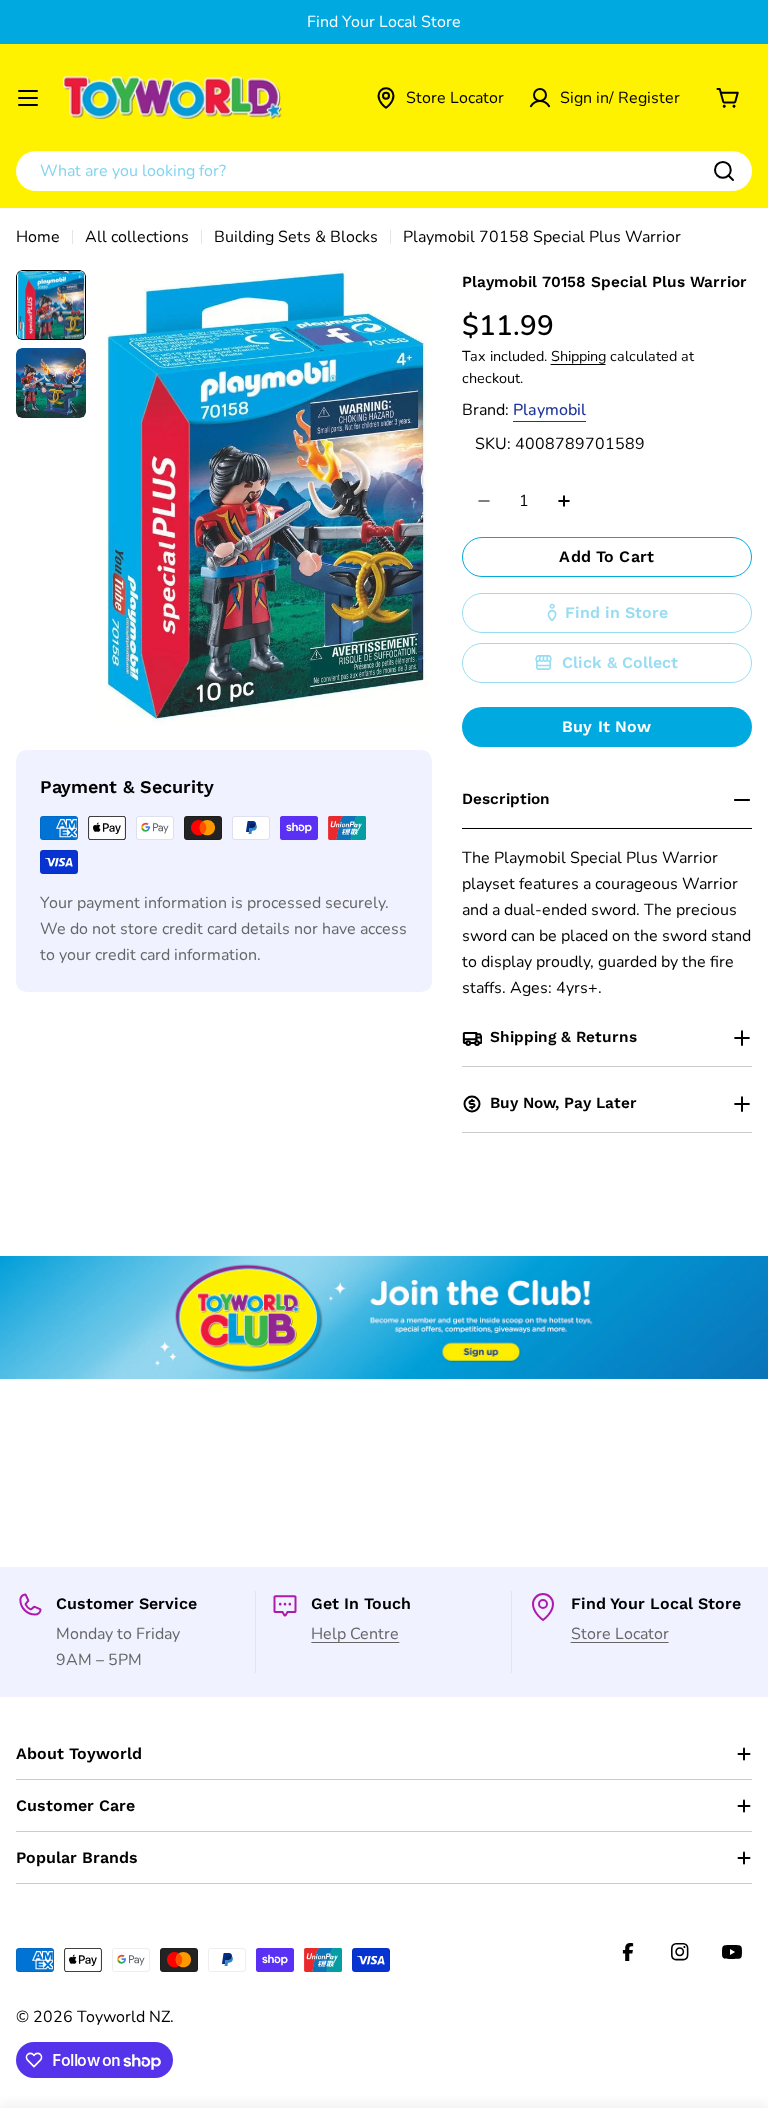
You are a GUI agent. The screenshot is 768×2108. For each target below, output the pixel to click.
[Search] (724, 171)
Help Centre (355, 1634)
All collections (137, 237)
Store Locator (620, 1634)
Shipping (578, 356)
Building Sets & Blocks (296, 237)
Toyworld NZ (123, 2017)
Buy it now (607, 726)
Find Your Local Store (384, 22)
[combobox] (384, 171)
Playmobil (549, 410)
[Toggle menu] (28, 98)
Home (38, 237)
